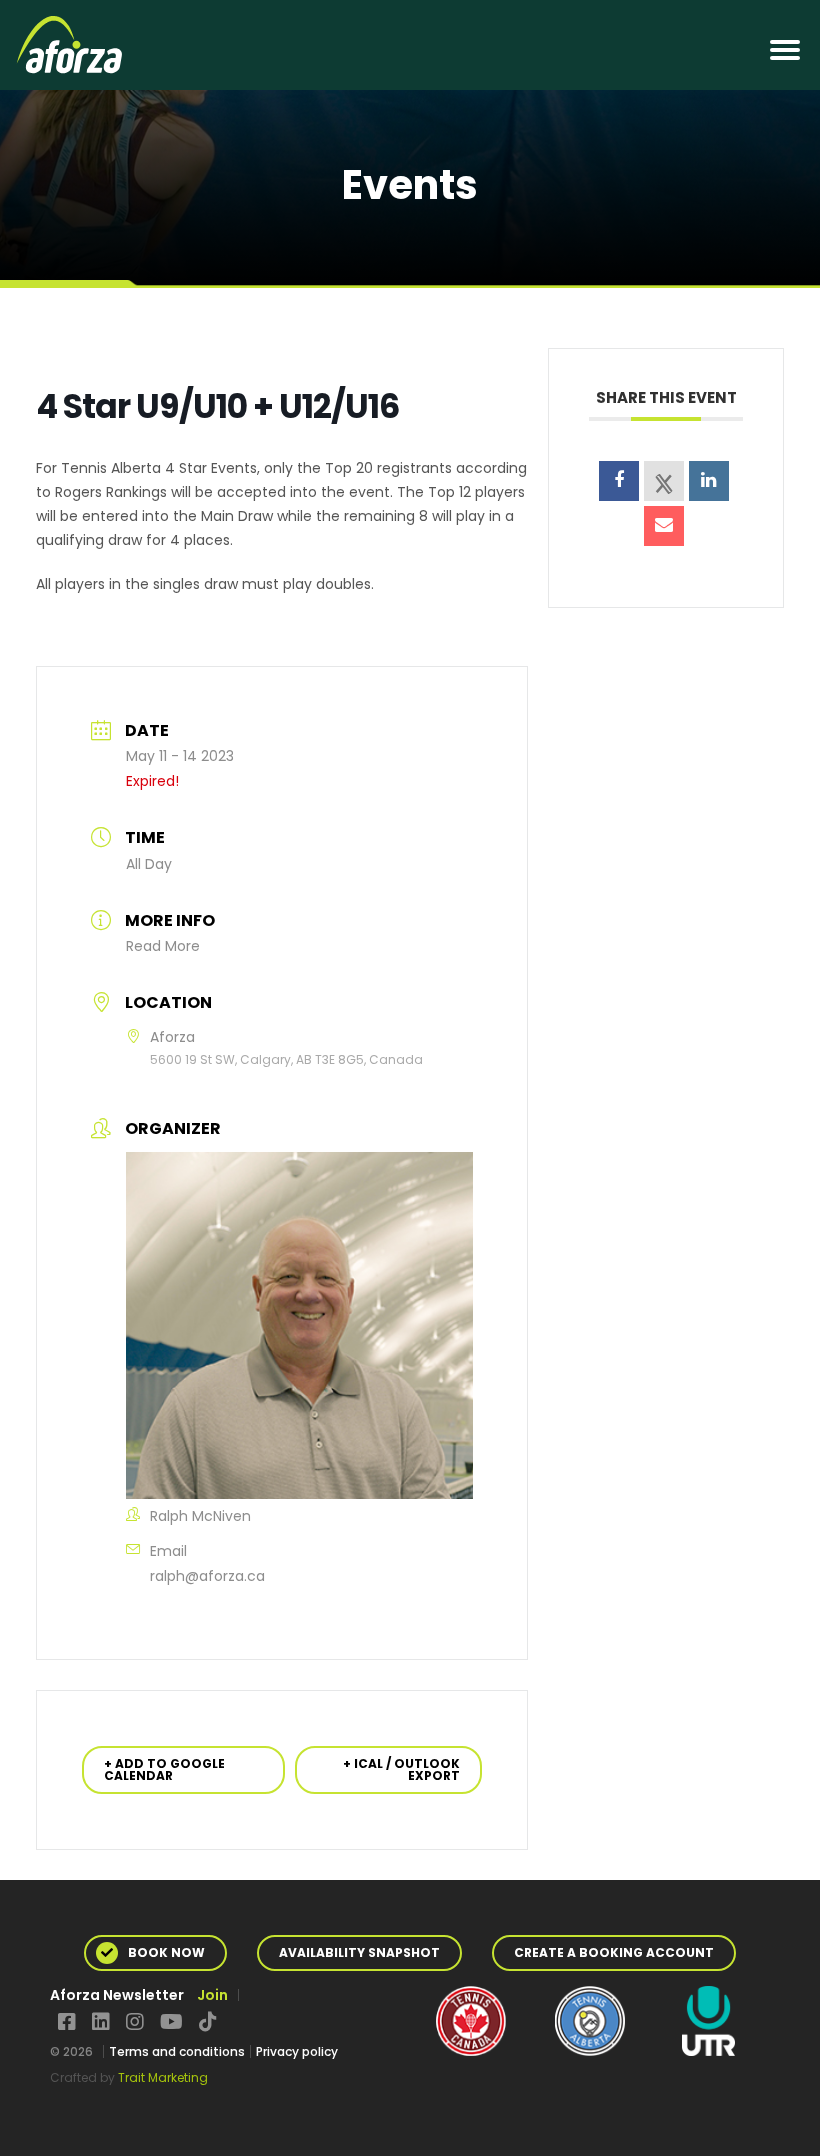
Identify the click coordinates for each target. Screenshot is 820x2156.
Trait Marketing (163, 2077)
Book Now (166, 1952)
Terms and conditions (177, 2051)
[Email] (664, 526)
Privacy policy (297, 2051)
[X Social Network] (664, 481)
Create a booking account (614, 1952)
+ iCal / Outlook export (401, 1769)
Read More (163, 946)
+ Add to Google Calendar (164, 1769)
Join (212, 1995)
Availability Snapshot (359, 1952)
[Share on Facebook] (619, 481)
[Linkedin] (709, 481)
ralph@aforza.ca (207, 1576)
